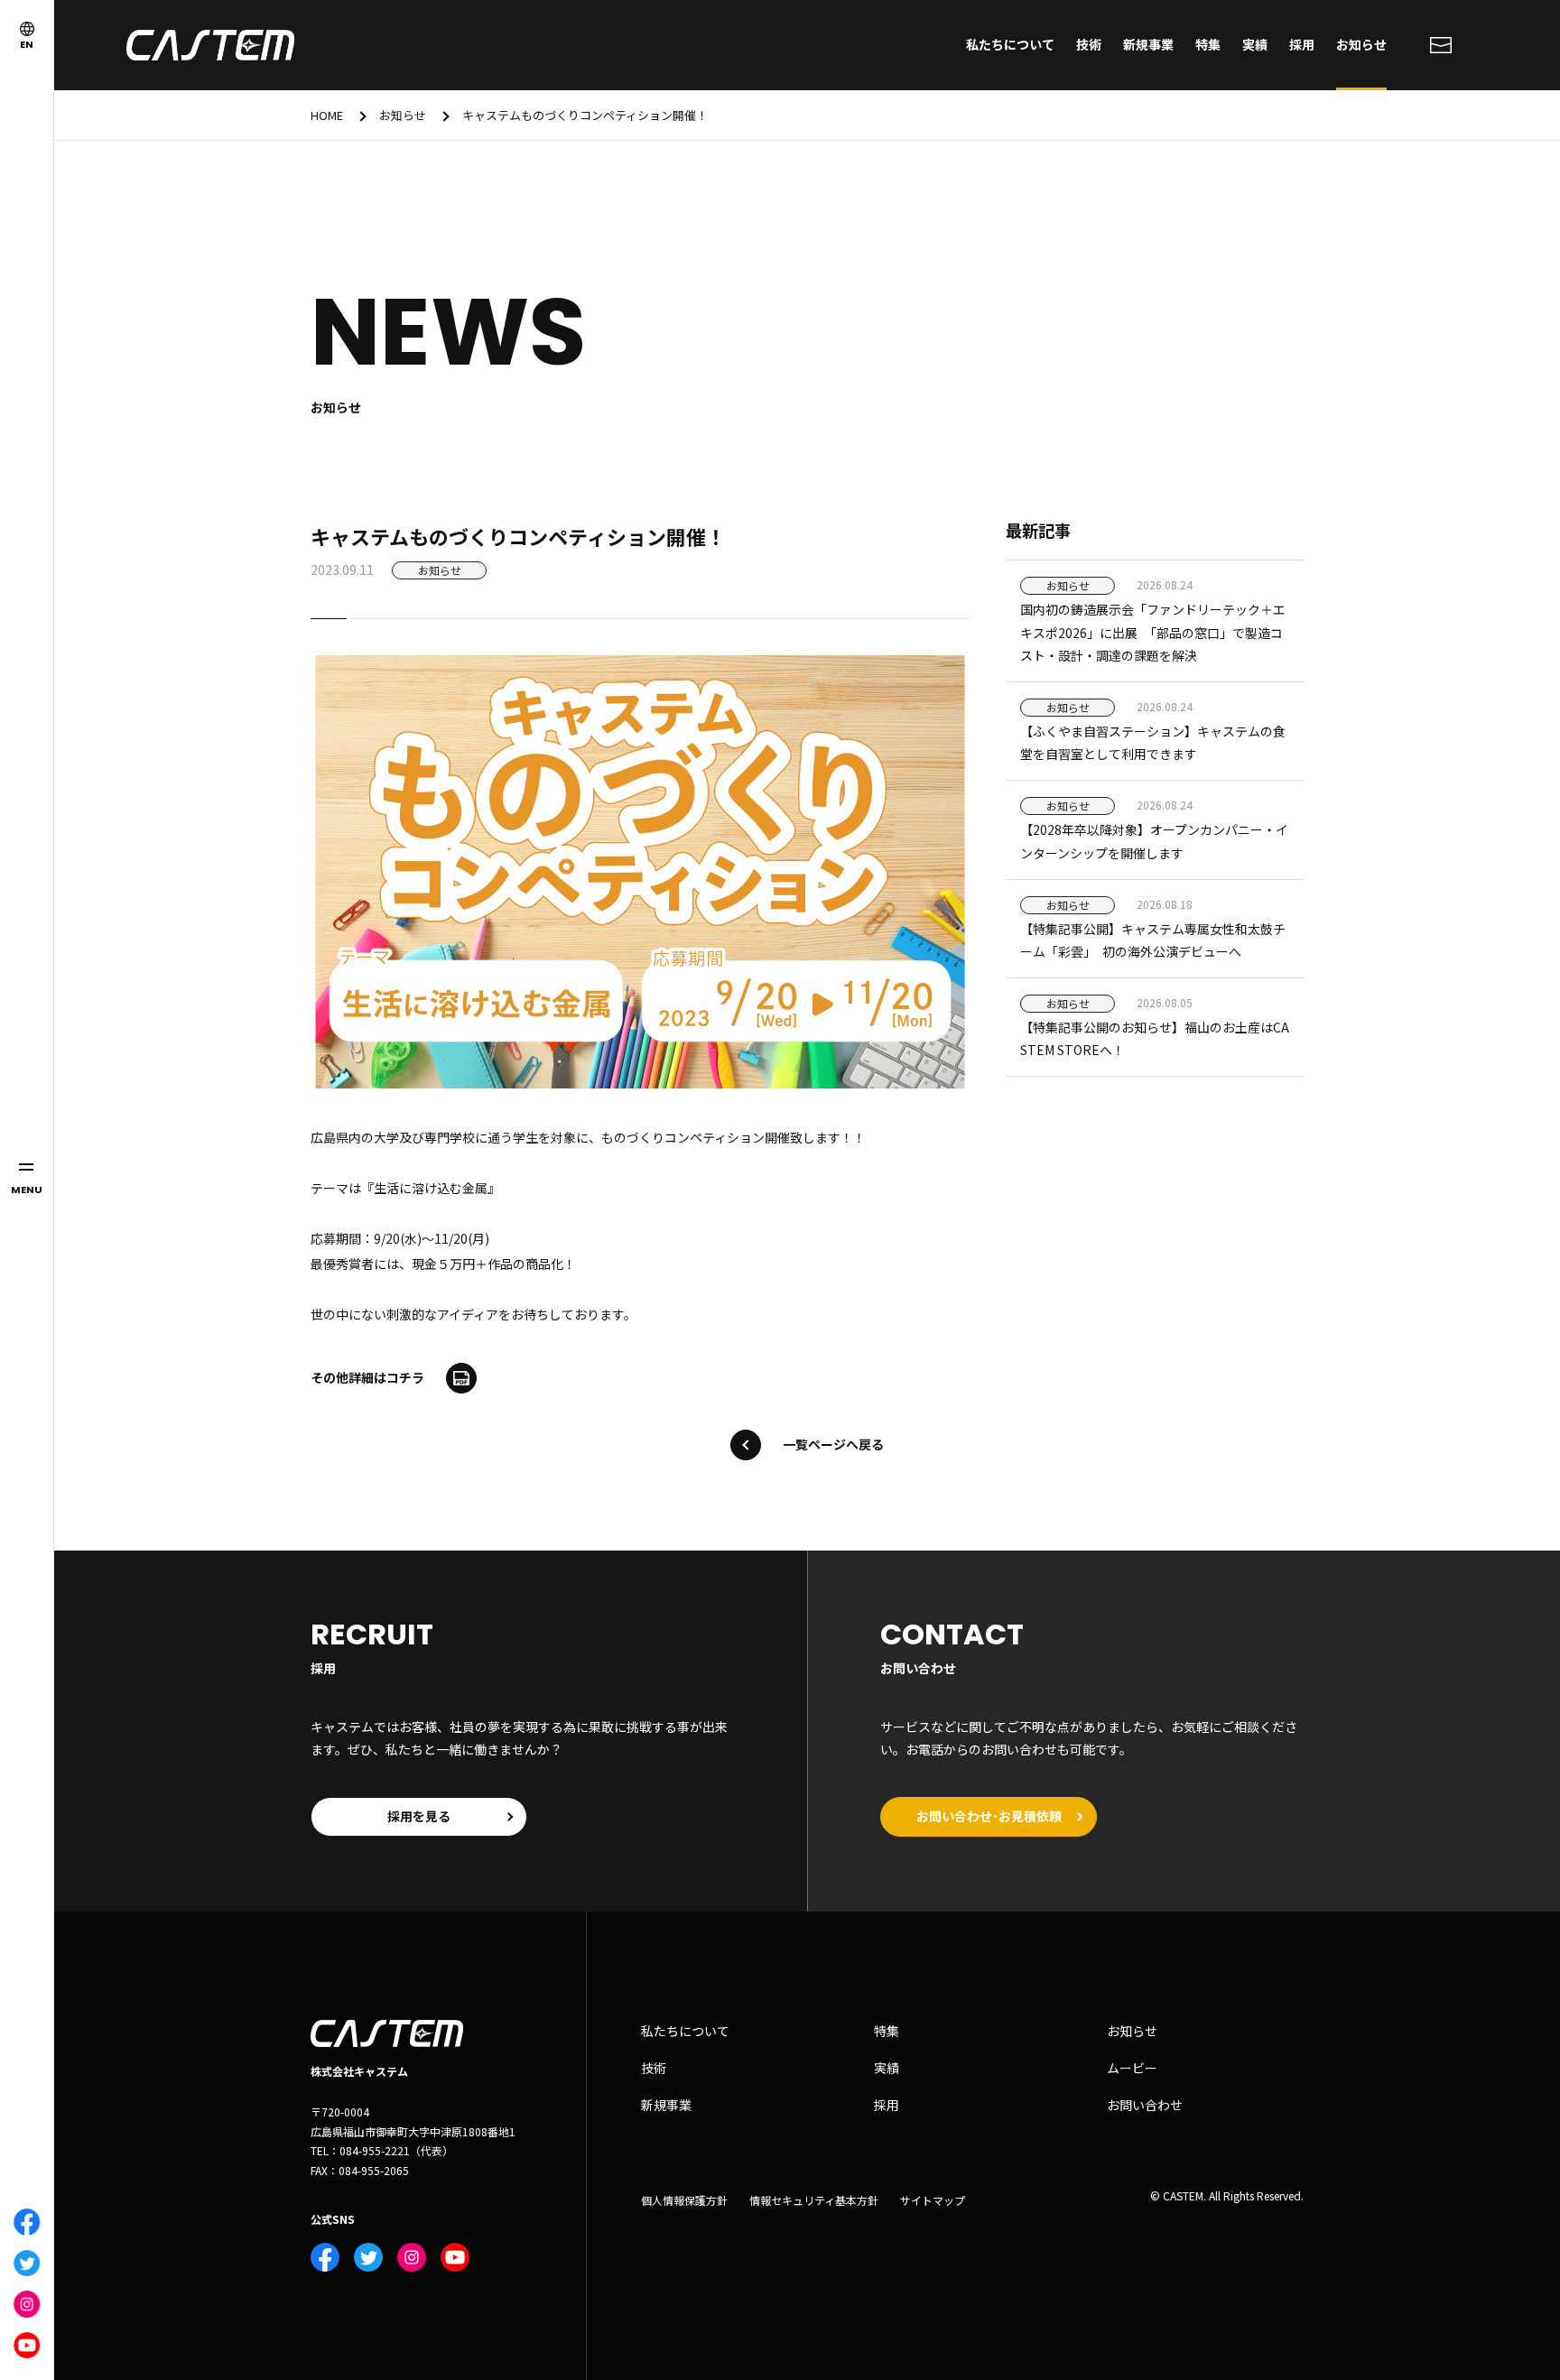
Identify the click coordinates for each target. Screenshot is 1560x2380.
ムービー (1132, 2068)
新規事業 (1148, 44)
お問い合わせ (1145, 2105)
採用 (1302, 44)
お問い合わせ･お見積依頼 (989, 1816)
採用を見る (419, 1816)
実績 (1255, 44)
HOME (327, 115)
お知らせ (1361, 44)
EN (27, 44)
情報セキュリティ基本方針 (814, 2200)
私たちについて (1010, 44)
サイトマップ (933, 2200)
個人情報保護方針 (684, 2200)
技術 (1089, 44)
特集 (1208, 44)
